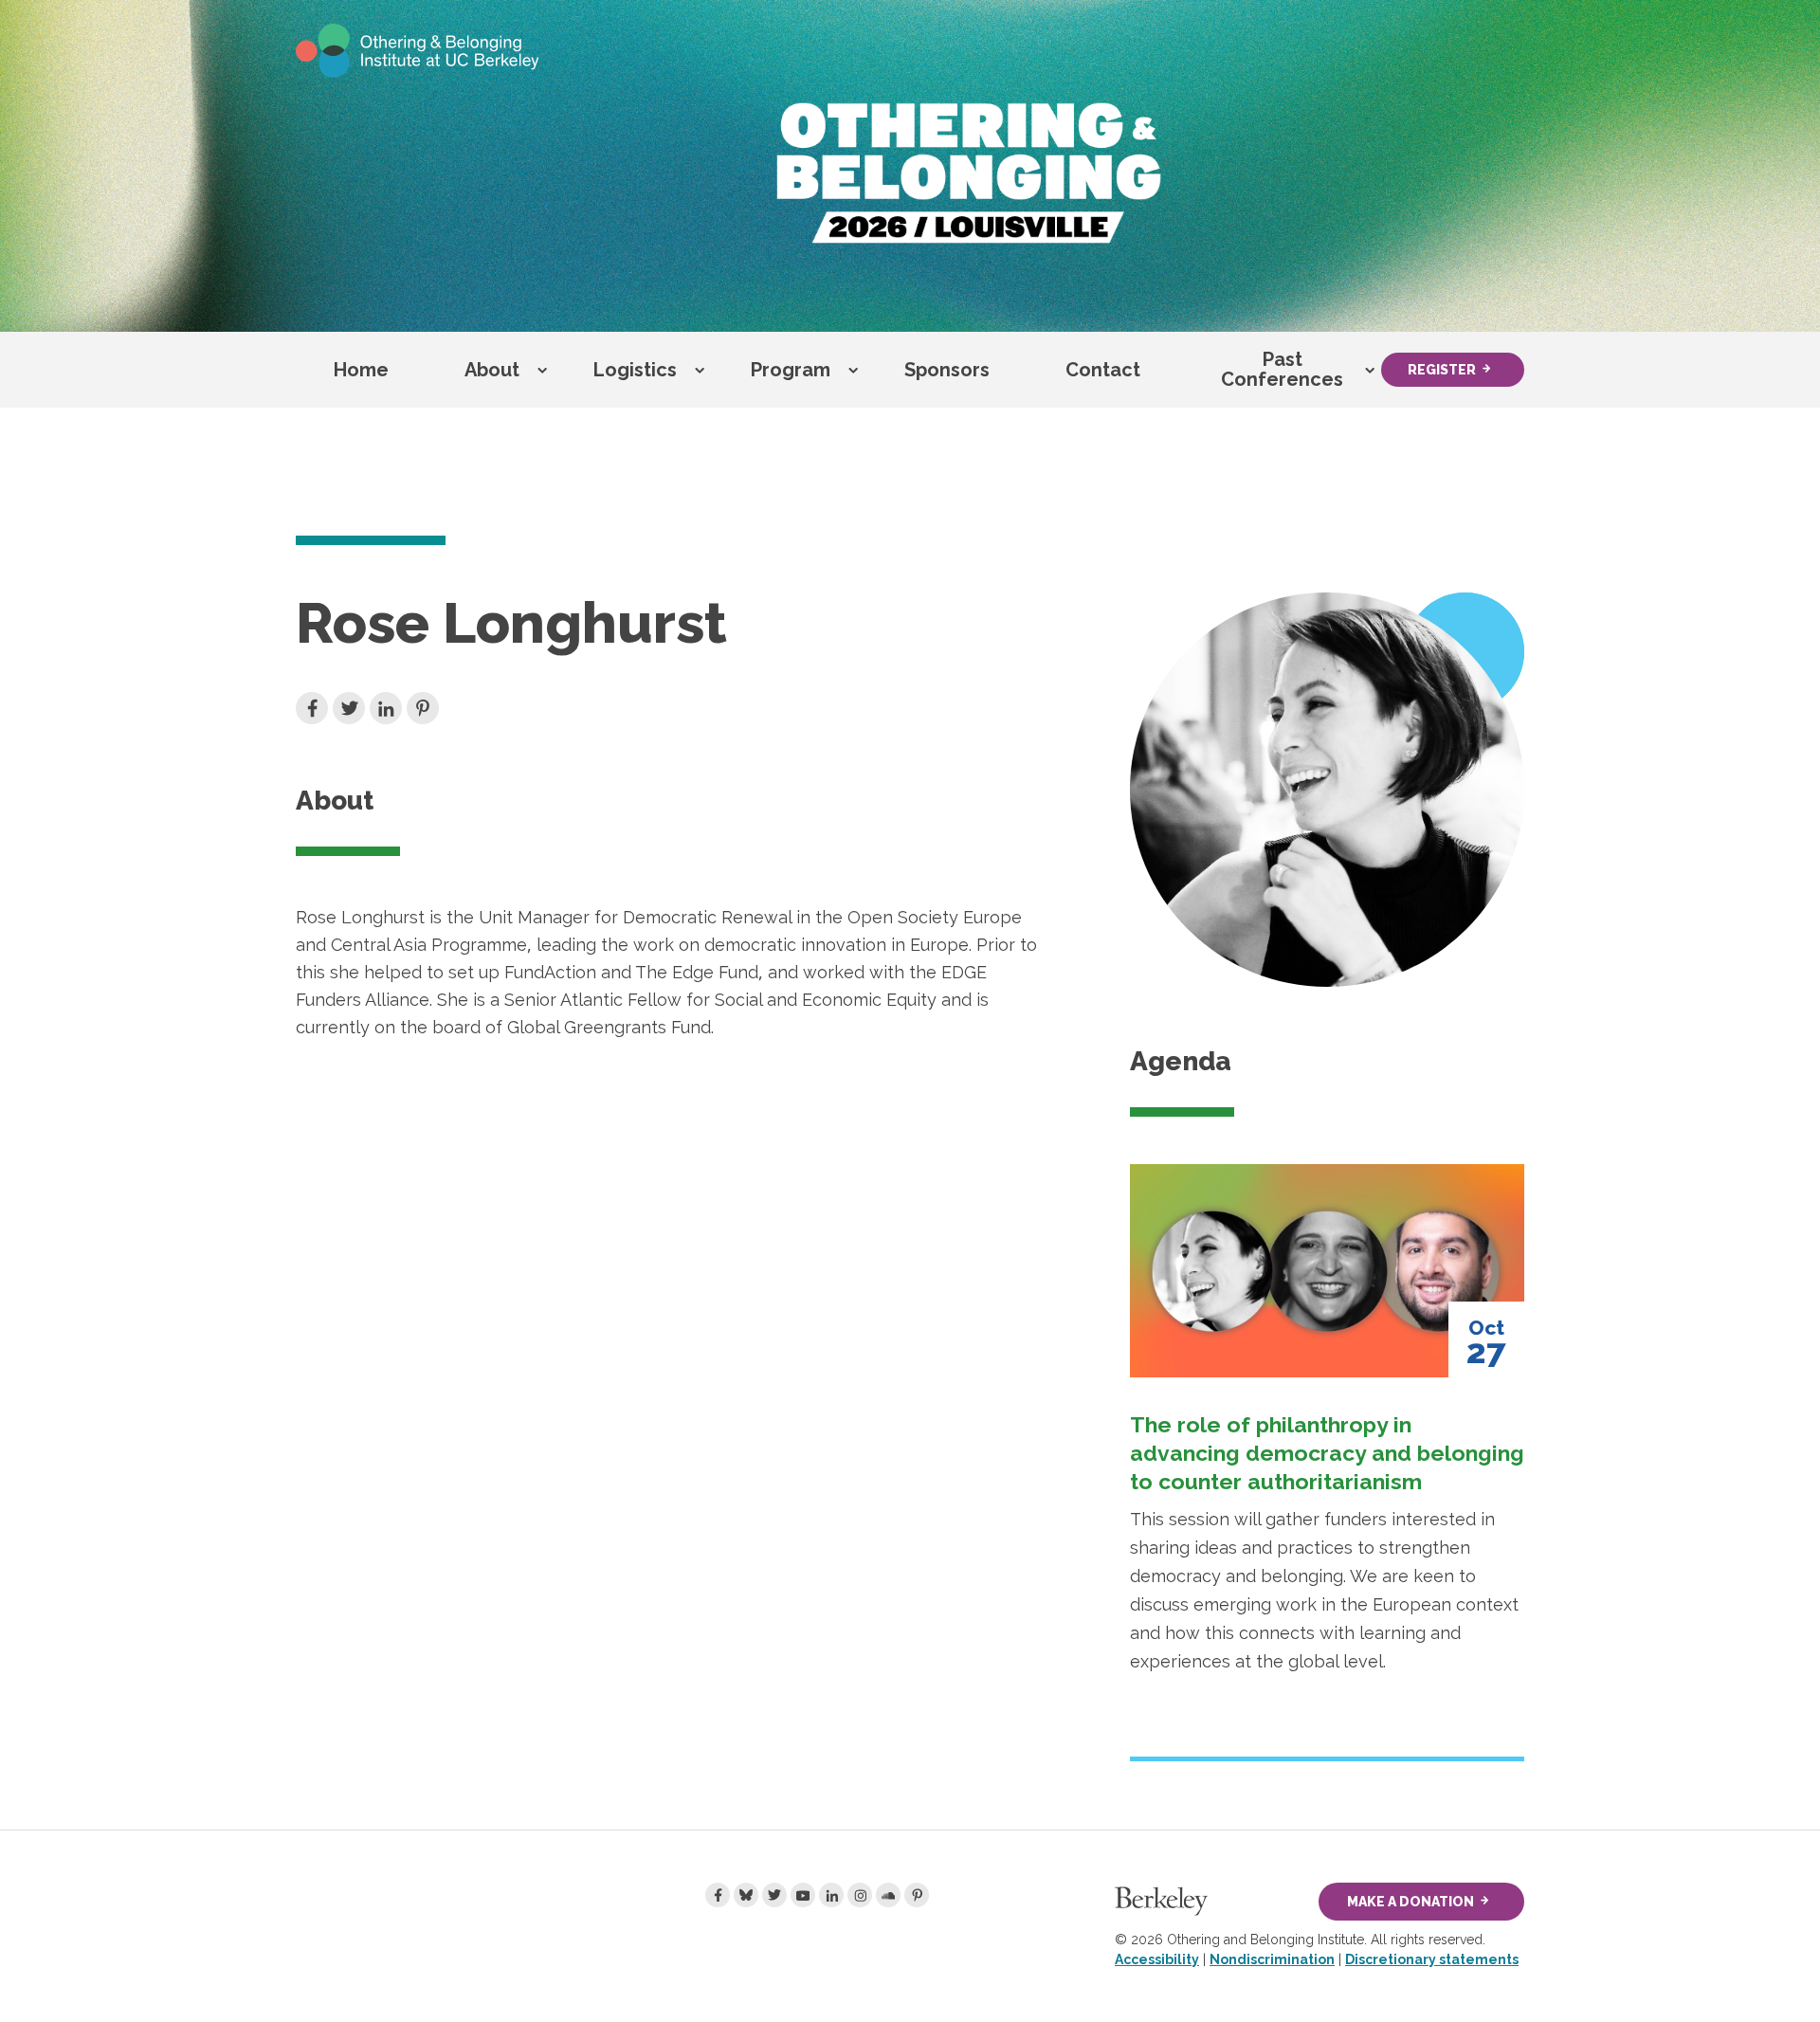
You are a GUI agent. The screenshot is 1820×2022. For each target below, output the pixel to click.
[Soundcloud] (888, 1895)
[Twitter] (774, 1895)
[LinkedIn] (831, 1895)
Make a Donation (1410, 1902)
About (492, 370)
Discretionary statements (1432, 1959)
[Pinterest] (917, 1895)
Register (1442, 370)
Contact (1103, 370)
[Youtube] (803, 1895)
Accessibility (1157, 1959)
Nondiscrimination (1272, 1959)
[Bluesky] (746, 1895)
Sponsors (947, 370)
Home (361, 370)
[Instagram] (860, 1895)
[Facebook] (718, 1895)
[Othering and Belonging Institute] (418, 49)
